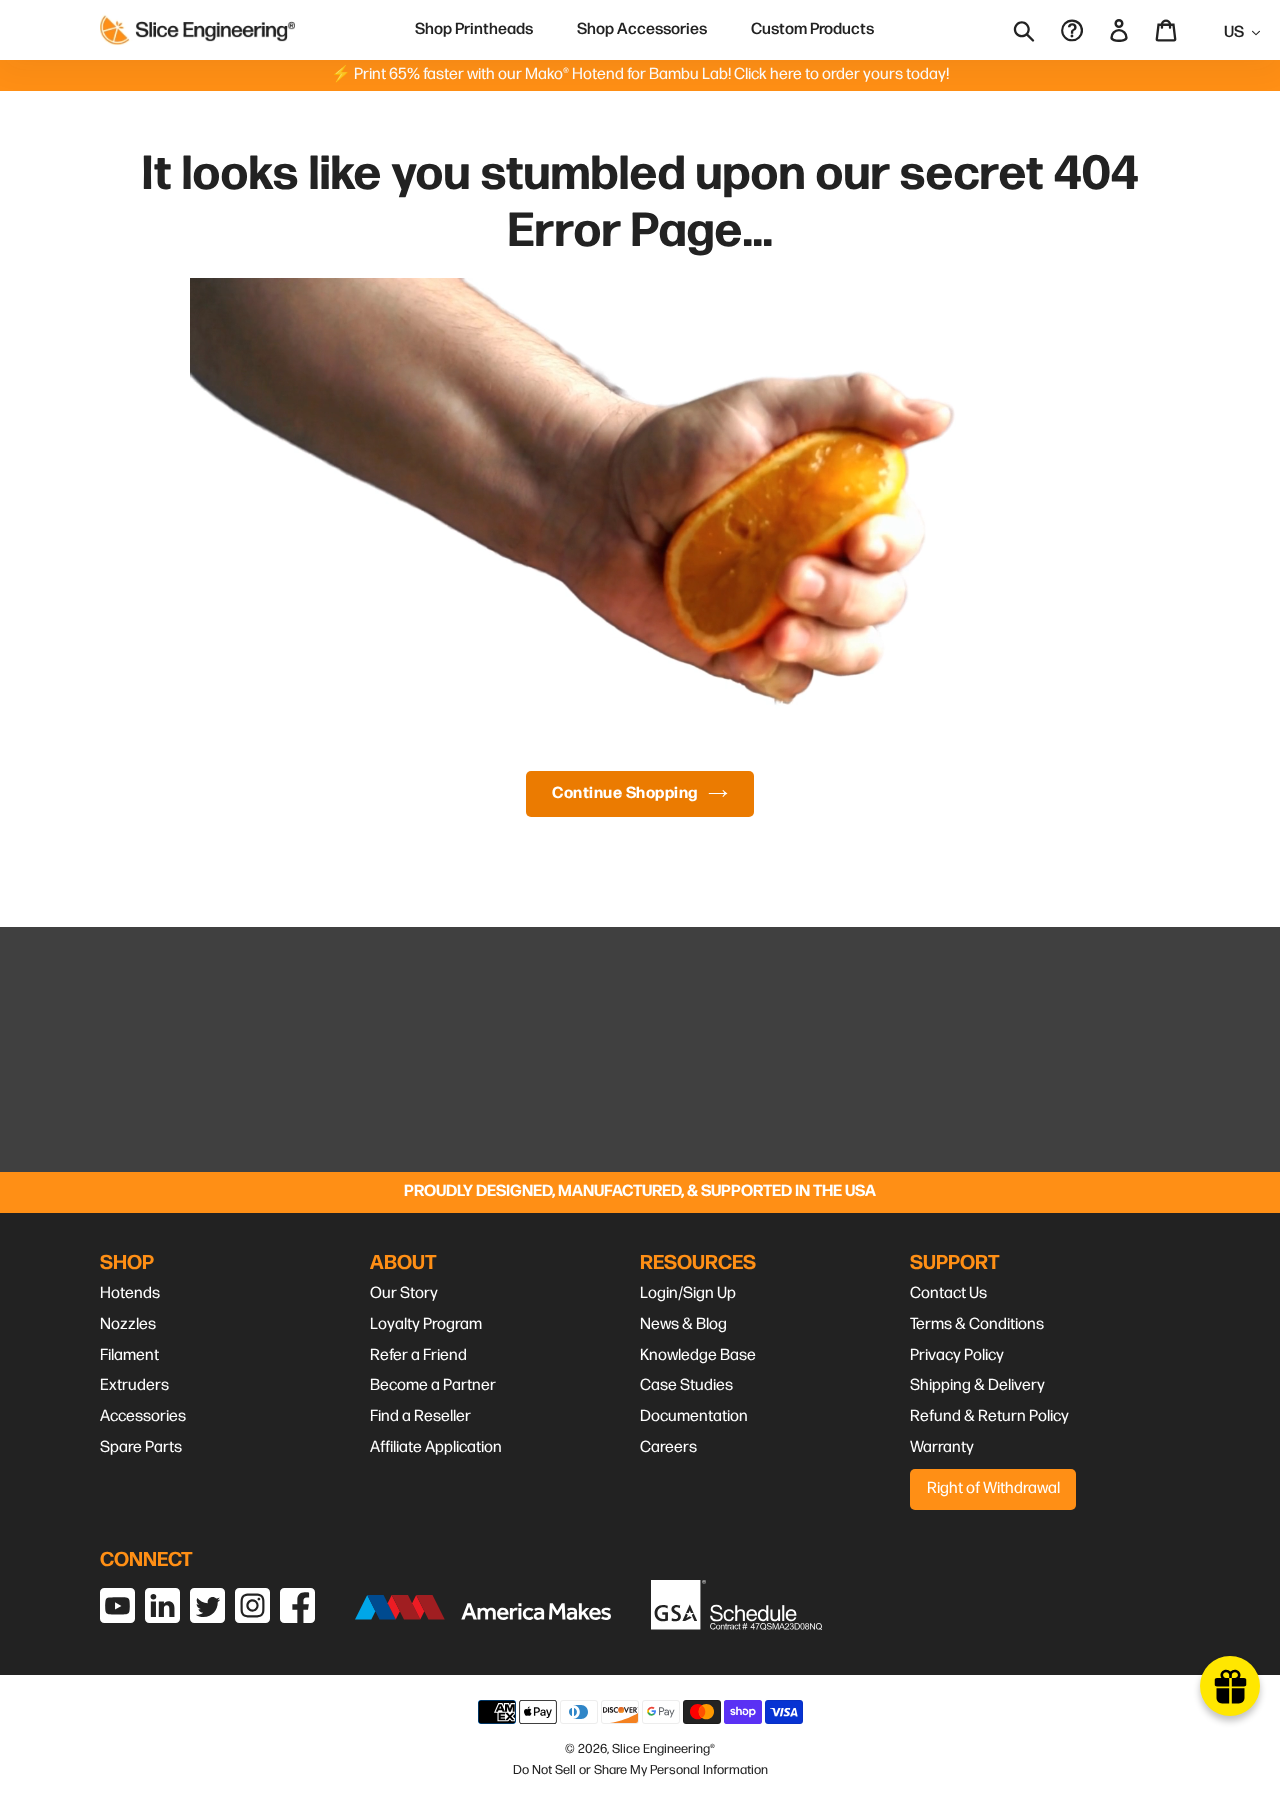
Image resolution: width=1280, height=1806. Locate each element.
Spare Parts (141, 1447)
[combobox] (1037, 30)
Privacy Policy (957, 1355)
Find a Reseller (420, 1416)
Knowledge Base (698, 1355)
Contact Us (948, 1293)
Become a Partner (433, 1385)
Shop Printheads (474, 29)
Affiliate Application (436, 1447)
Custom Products (812, 29)
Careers (668, 1447)
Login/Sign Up (688, 1293)
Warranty (942, 1447)
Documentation (694, 1416)
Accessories (143, 1416)
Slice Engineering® (663, 1749)
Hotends (130, 1293)
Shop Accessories (642, 29)
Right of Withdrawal (993, 1488)
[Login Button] (1120, 29)
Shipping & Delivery (977, 1385)
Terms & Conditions (977, 1324)
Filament (129, 1355)
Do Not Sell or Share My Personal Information (640, 1770)
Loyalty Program (426, 1324)
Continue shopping (624, 793)
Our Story (404, 1293)
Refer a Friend (418, 1355)
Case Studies (686, 1385)
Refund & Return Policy (989, 1416)
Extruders (134, 1385)
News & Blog (683, 1324)
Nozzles (128, 1324)
